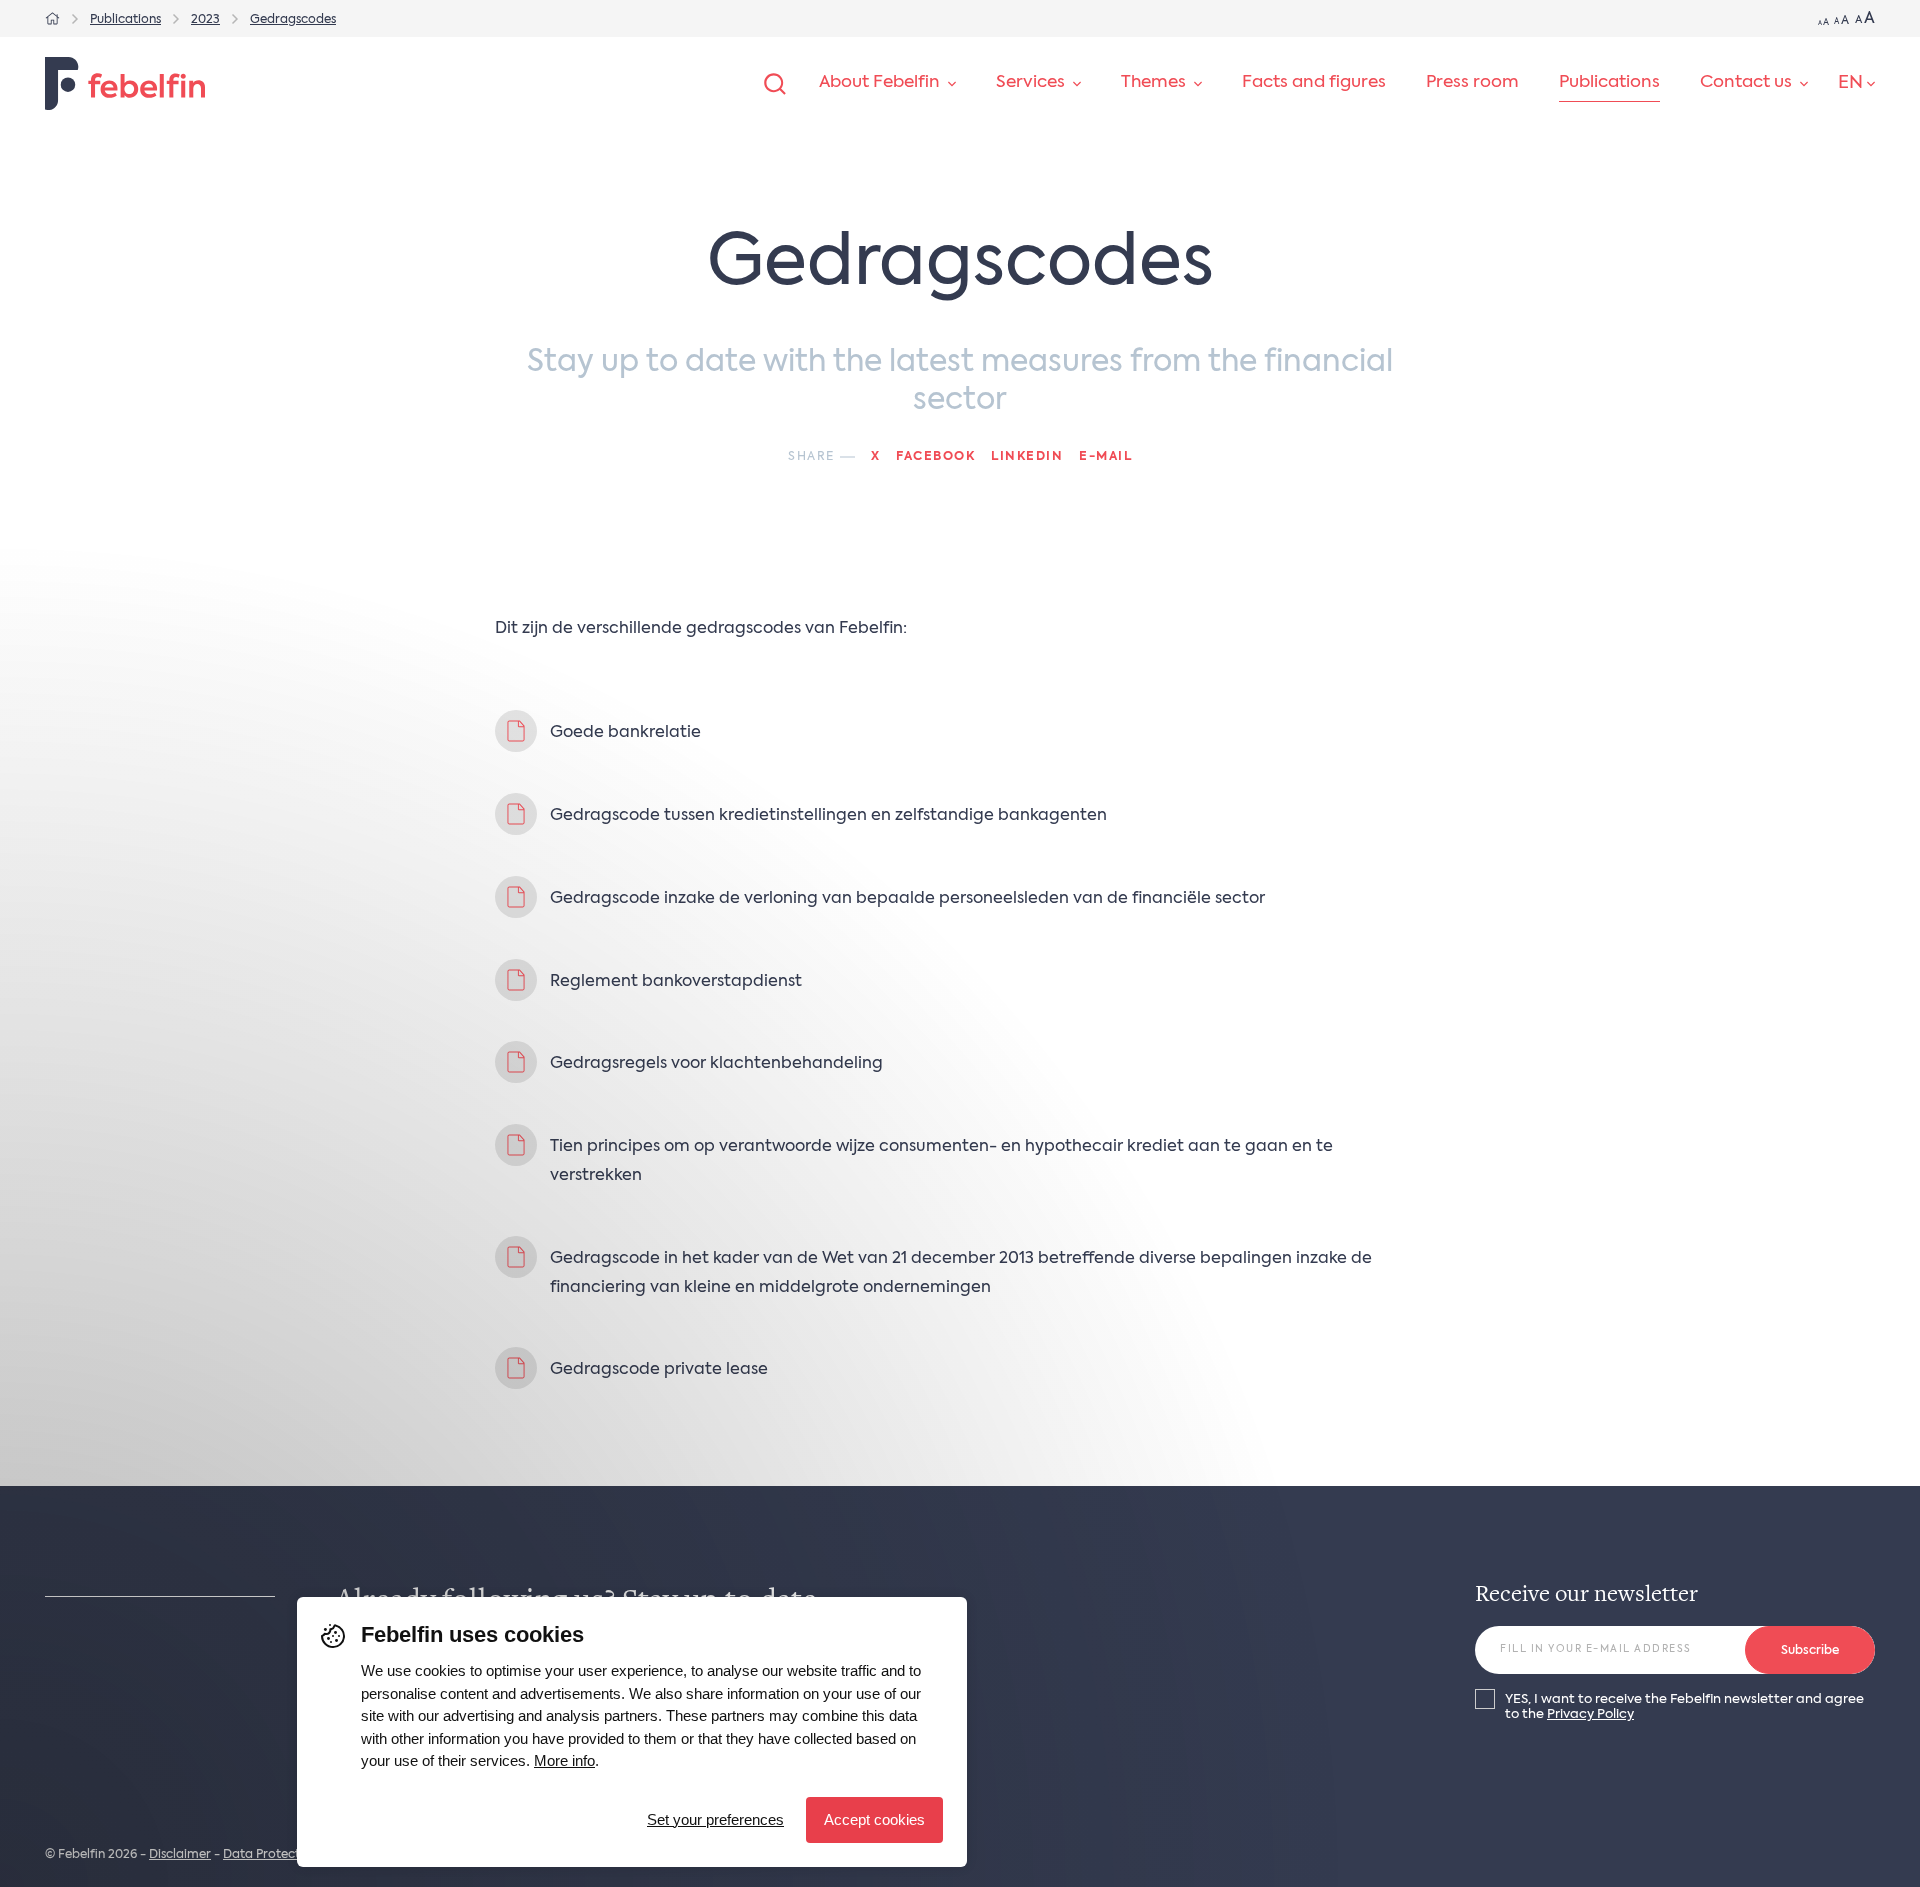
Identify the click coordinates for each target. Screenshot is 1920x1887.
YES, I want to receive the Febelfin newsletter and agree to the (1684, 1707)
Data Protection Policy (289, 1855)
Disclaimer (180, 1855)
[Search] (775, 84)
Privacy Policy (1590, 1714)
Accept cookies (874, 1819)
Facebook (935, 457)
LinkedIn (1027, 457)
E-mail (1105, 457)
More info (564, 1760)
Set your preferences (715, 1819)
